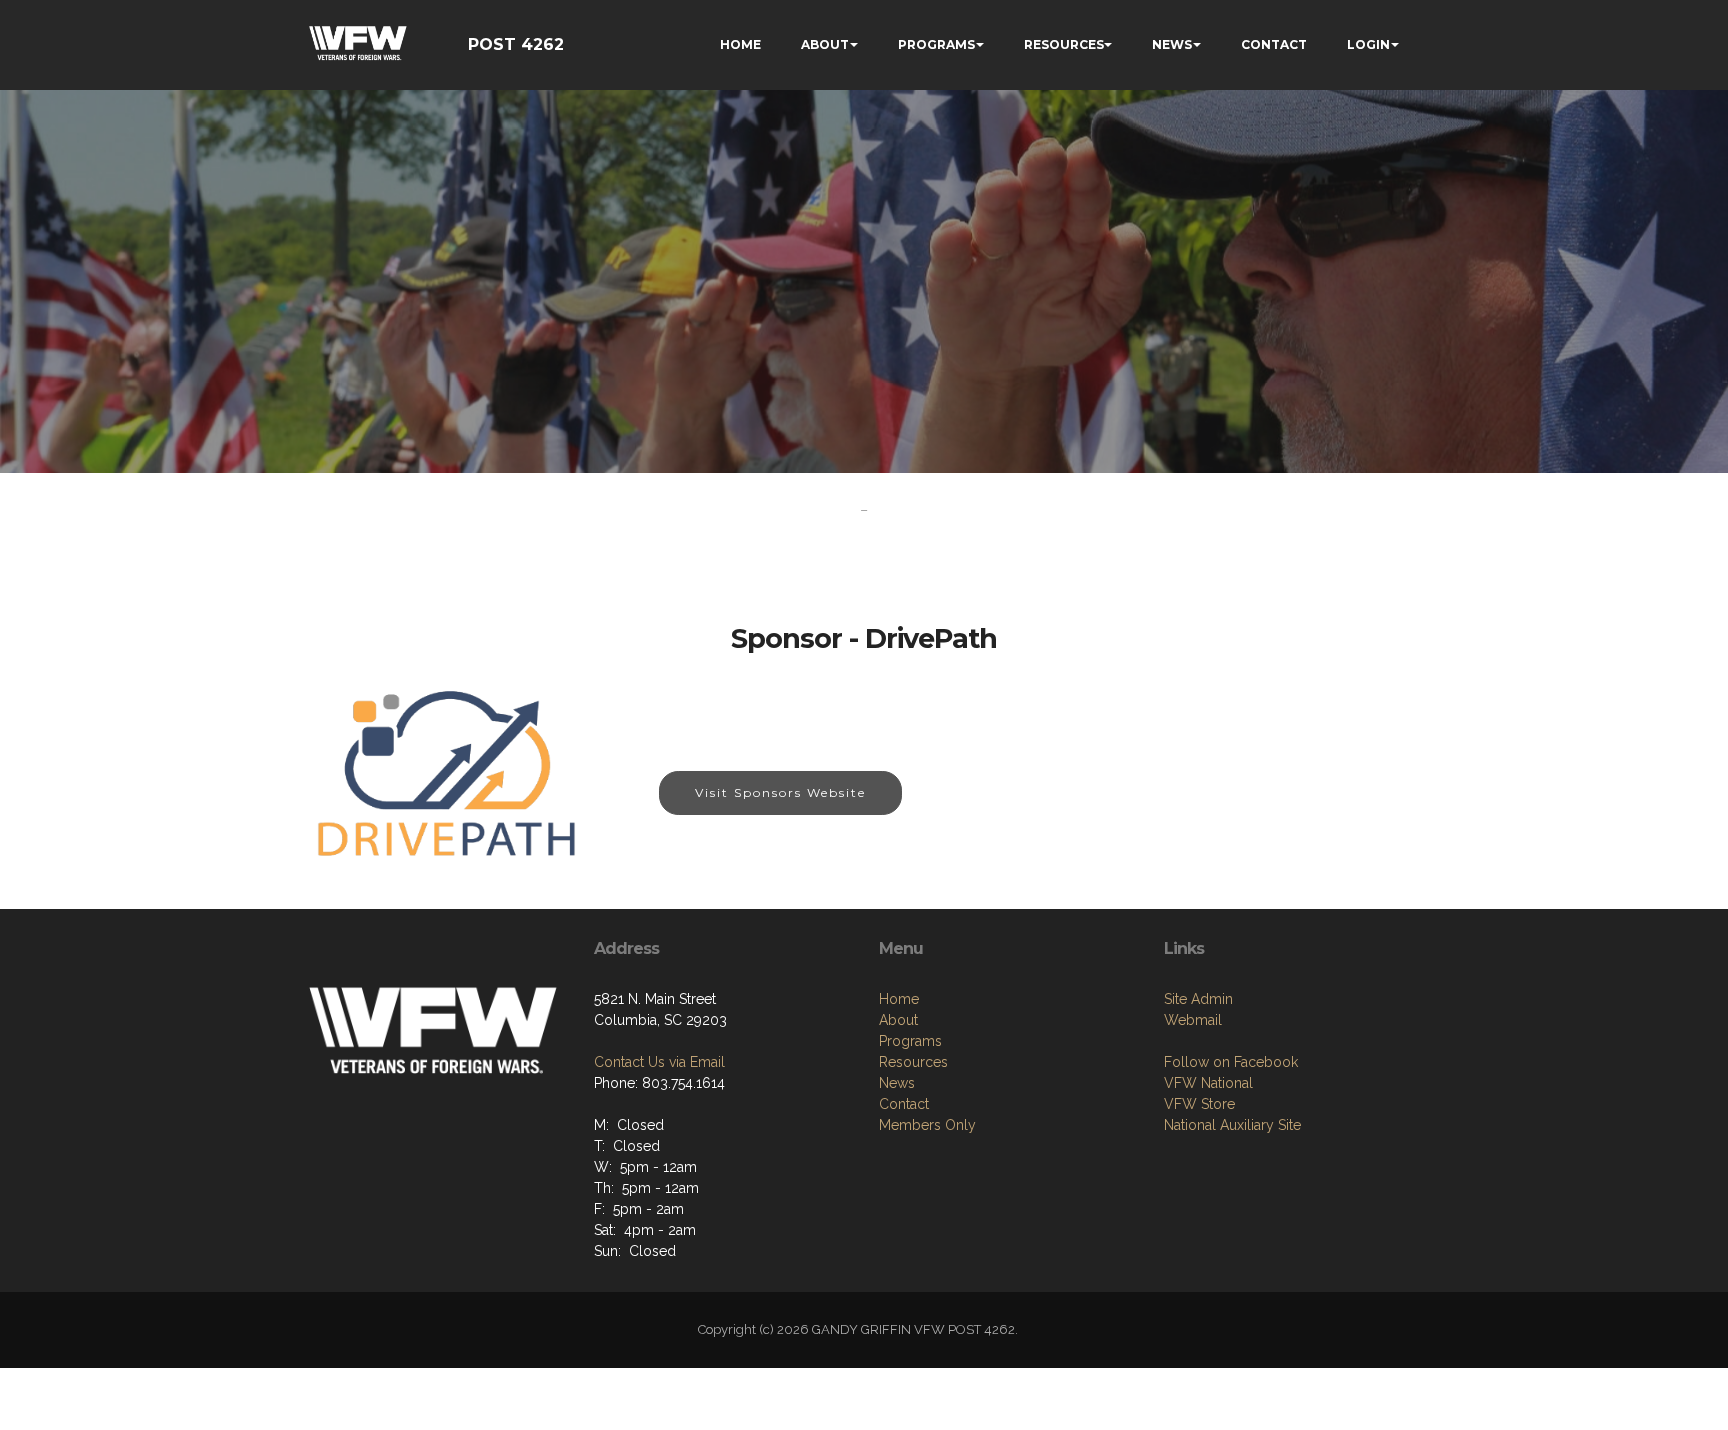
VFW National (1208, 1083)
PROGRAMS (936, 44)
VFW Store (1199, 1104)
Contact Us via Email (659, 1062)
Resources (913, 1062)
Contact (904, 1104)
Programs (910, 1041)
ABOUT (825, 44)
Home (899, 999)
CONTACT (1274, 44)
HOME (740, 44)
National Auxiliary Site (1232, 1125)
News (897, 1083)
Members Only (927, 1125)
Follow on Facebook (1231, 1062)
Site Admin (1198, 999)
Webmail (1193, 1020)
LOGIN (1368, 44)
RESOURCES (1064, 44)
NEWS (1172, 44)
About (898, 1020)
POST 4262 (516, 44)
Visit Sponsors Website (780, 792)
